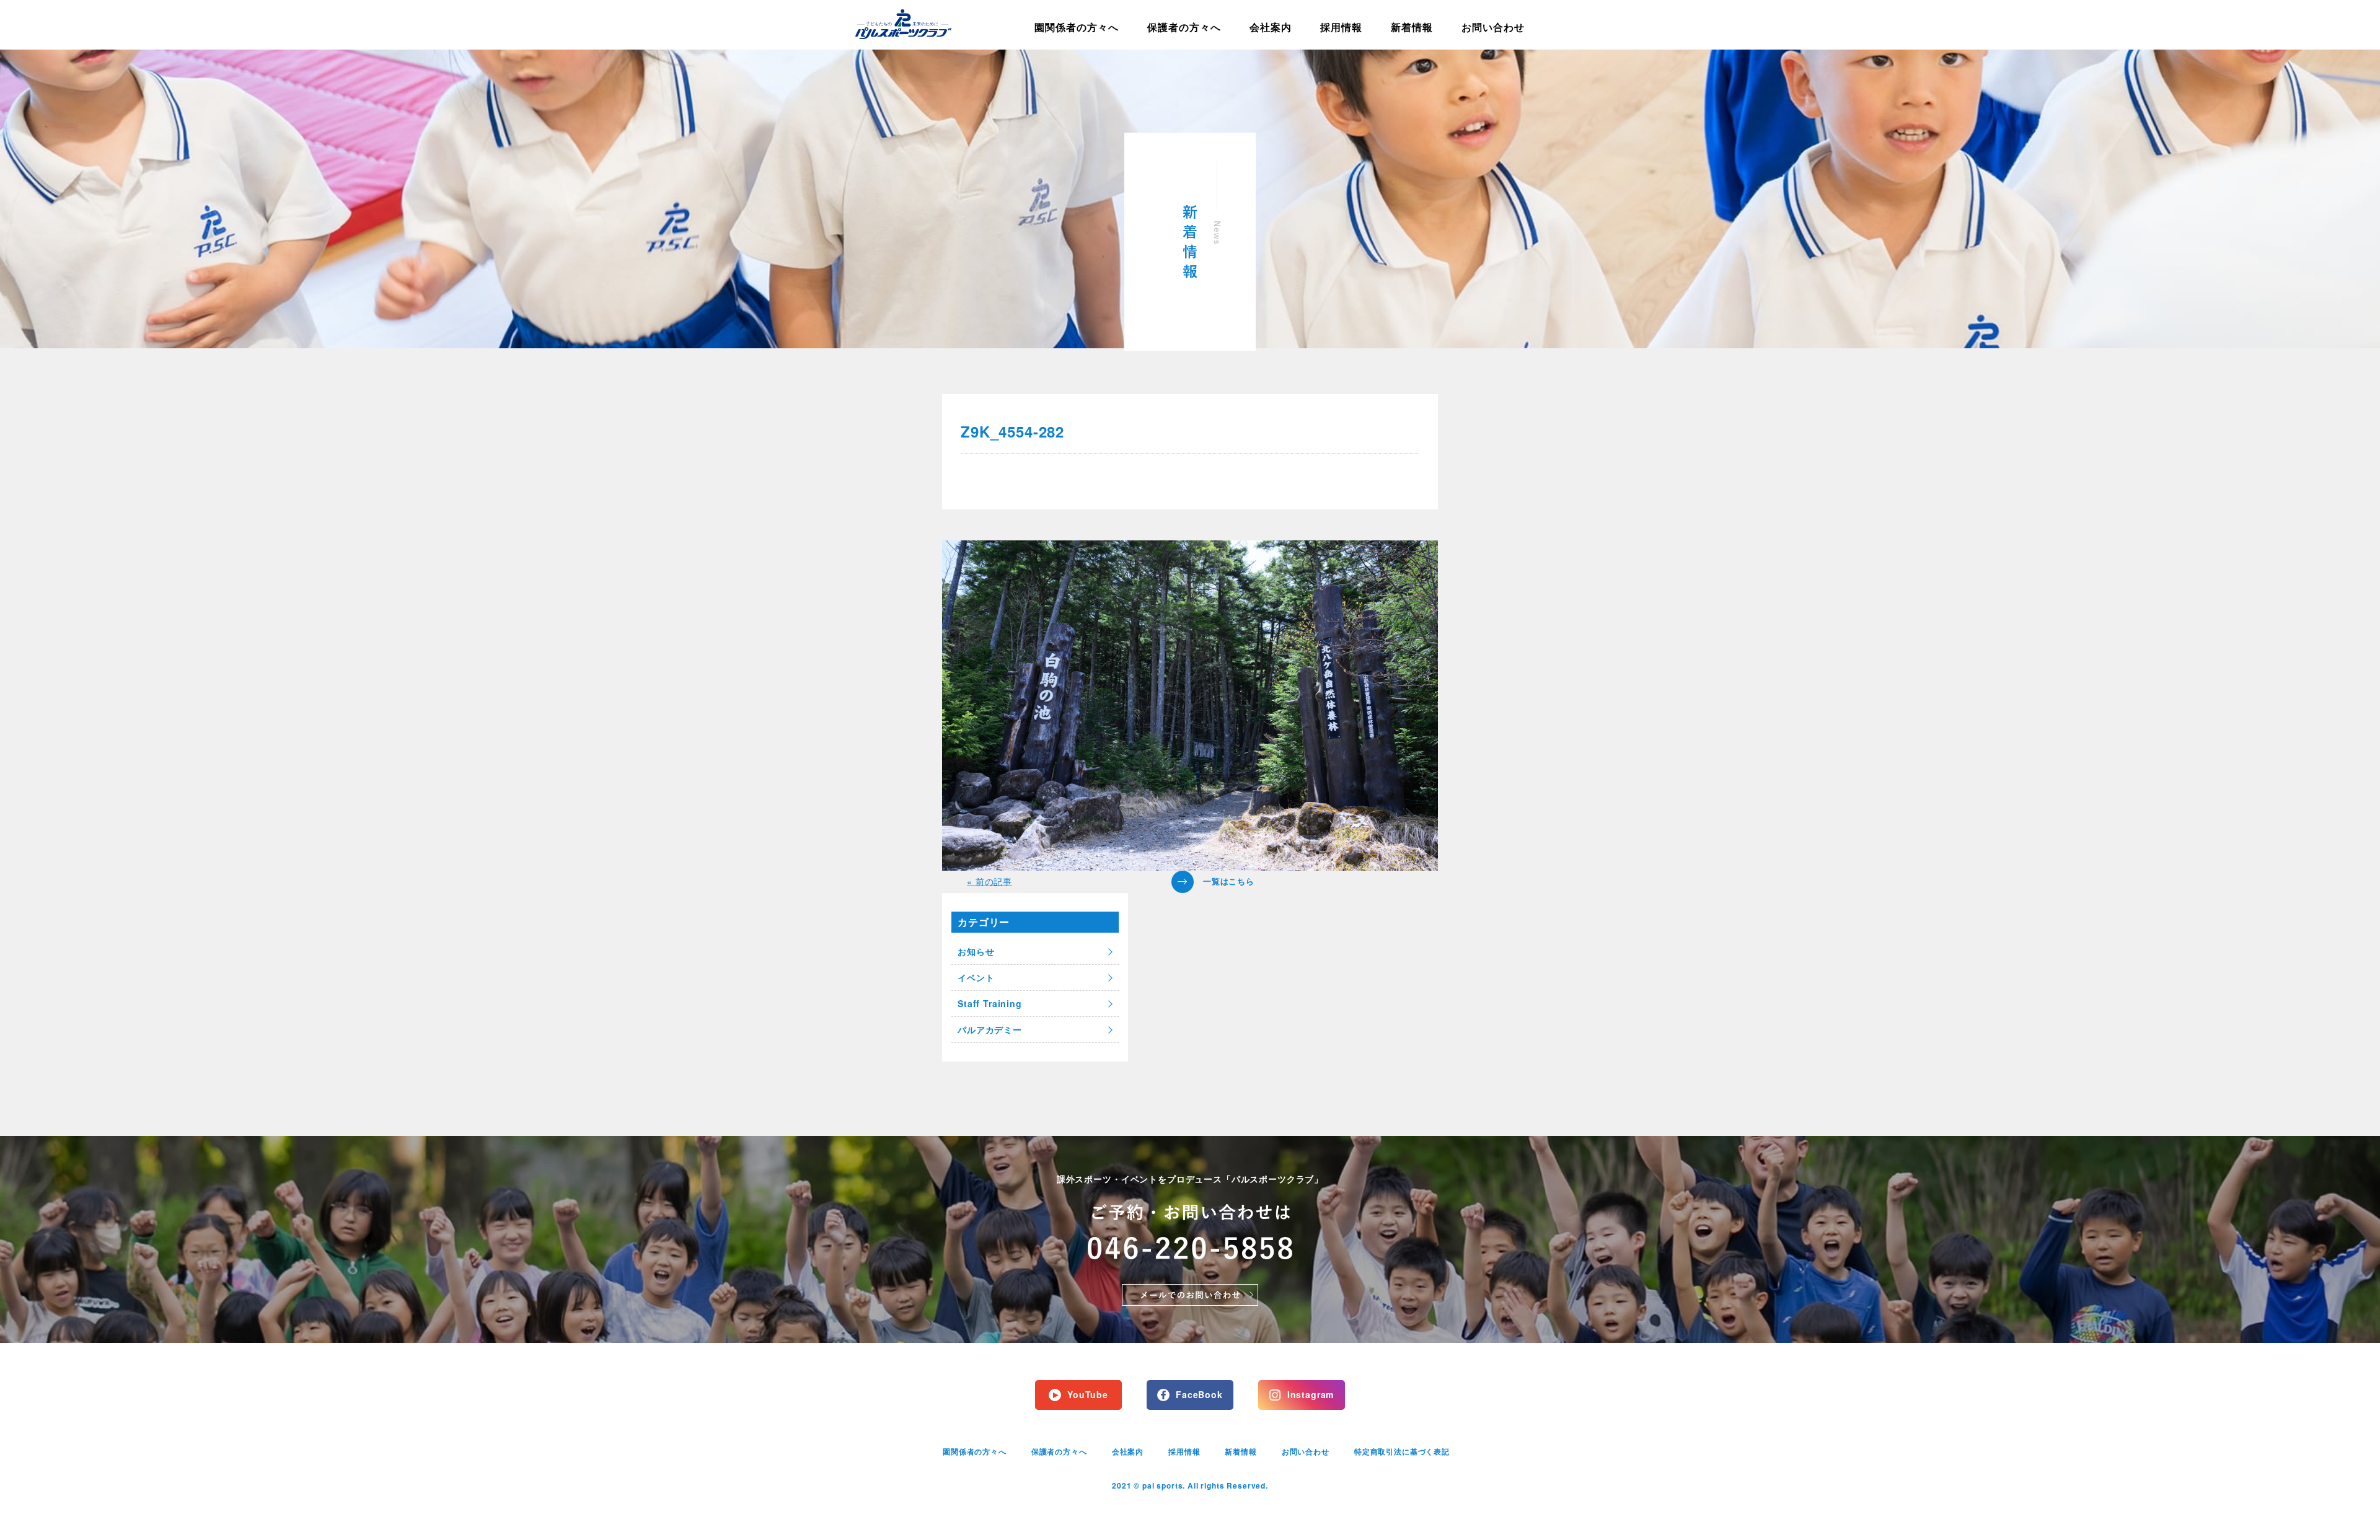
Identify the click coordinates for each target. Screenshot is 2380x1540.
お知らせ (976, 951)
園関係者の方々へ (1077, 27)
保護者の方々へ (1184, 27)
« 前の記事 (989, 881)
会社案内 (1271, 27)
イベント (976, 977)
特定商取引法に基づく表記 (1402, 1451)
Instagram (1311, 1394)
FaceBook (1199, 1394)
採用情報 (1341, 27)
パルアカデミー (990, 1029)
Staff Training (990, 1003)
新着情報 (1412, 27)
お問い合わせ (1493, 27)
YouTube (1088, 1394)
